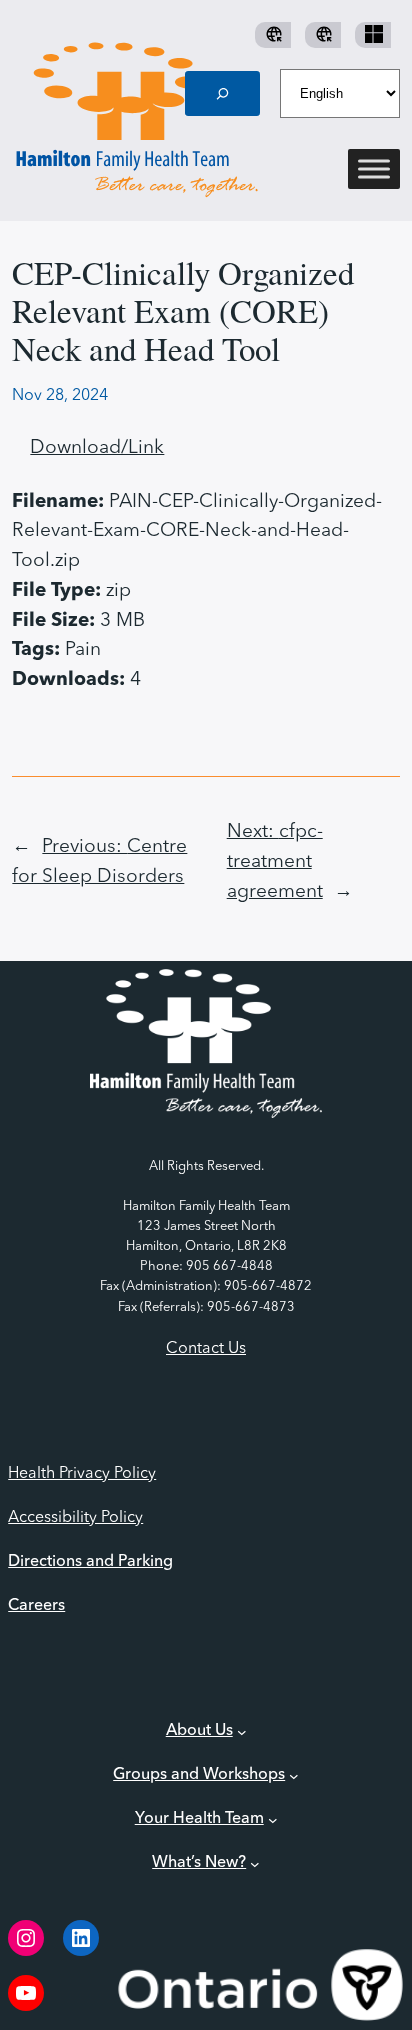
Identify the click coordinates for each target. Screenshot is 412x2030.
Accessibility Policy (75, 1518)
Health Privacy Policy (82, 1474)
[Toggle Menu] (374, 169)
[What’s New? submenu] (255, 1863)
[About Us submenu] (242, 1731)
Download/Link (97, 448)
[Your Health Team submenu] (273, 1819)
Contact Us (206, 1349)
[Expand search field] (223, 93)
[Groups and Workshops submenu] (294, 1775)
